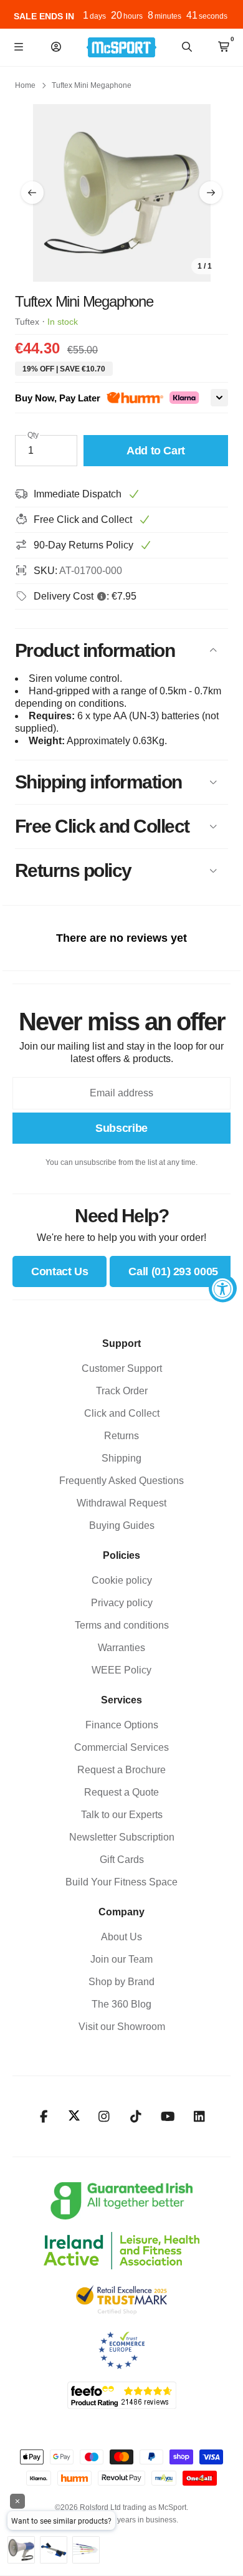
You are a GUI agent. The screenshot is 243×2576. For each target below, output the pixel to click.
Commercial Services (121, 1747)
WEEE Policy (121, 1670)
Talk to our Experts (122, 1815)
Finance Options (122, 1725)
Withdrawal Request (121, 1503)
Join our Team (121, 1959)
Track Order (122, 1391)
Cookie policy (122, 1580)
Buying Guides (122, 1525)
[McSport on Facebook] (44, 2117)
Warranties (121, 1648)
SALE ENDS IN (44, 16)
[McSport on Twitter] (74, 2116)
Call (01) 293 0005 (173, 1271)
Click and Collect (122, 1413)
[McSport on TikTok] (136, 2117)
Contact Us (60, 1271)
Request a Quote (121, 1792)
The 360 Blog (121, 2004)
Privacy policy (122, 1603)
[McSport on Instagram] (104, 2117)
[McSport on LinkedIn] (200, 2117)
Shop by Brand (121, 1982)
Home (25, 85)
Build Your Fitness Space (121, 1882)
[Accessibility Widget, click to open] (223, 1288)
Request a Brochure (121, 1770)
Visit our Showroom (122, 2027)
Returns (121, 1436)
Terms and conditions (122, 1625)
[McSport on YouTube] (168, 2117)
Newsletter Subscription (122, 1837)
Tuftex (27, 322)
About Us (121, 1937)
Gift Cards (122, 1860)
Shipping (121, 1458)
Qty (33, 435)
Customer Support (122, 1368)
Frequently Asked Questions (121, 1481)
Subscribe (121, 1128)
